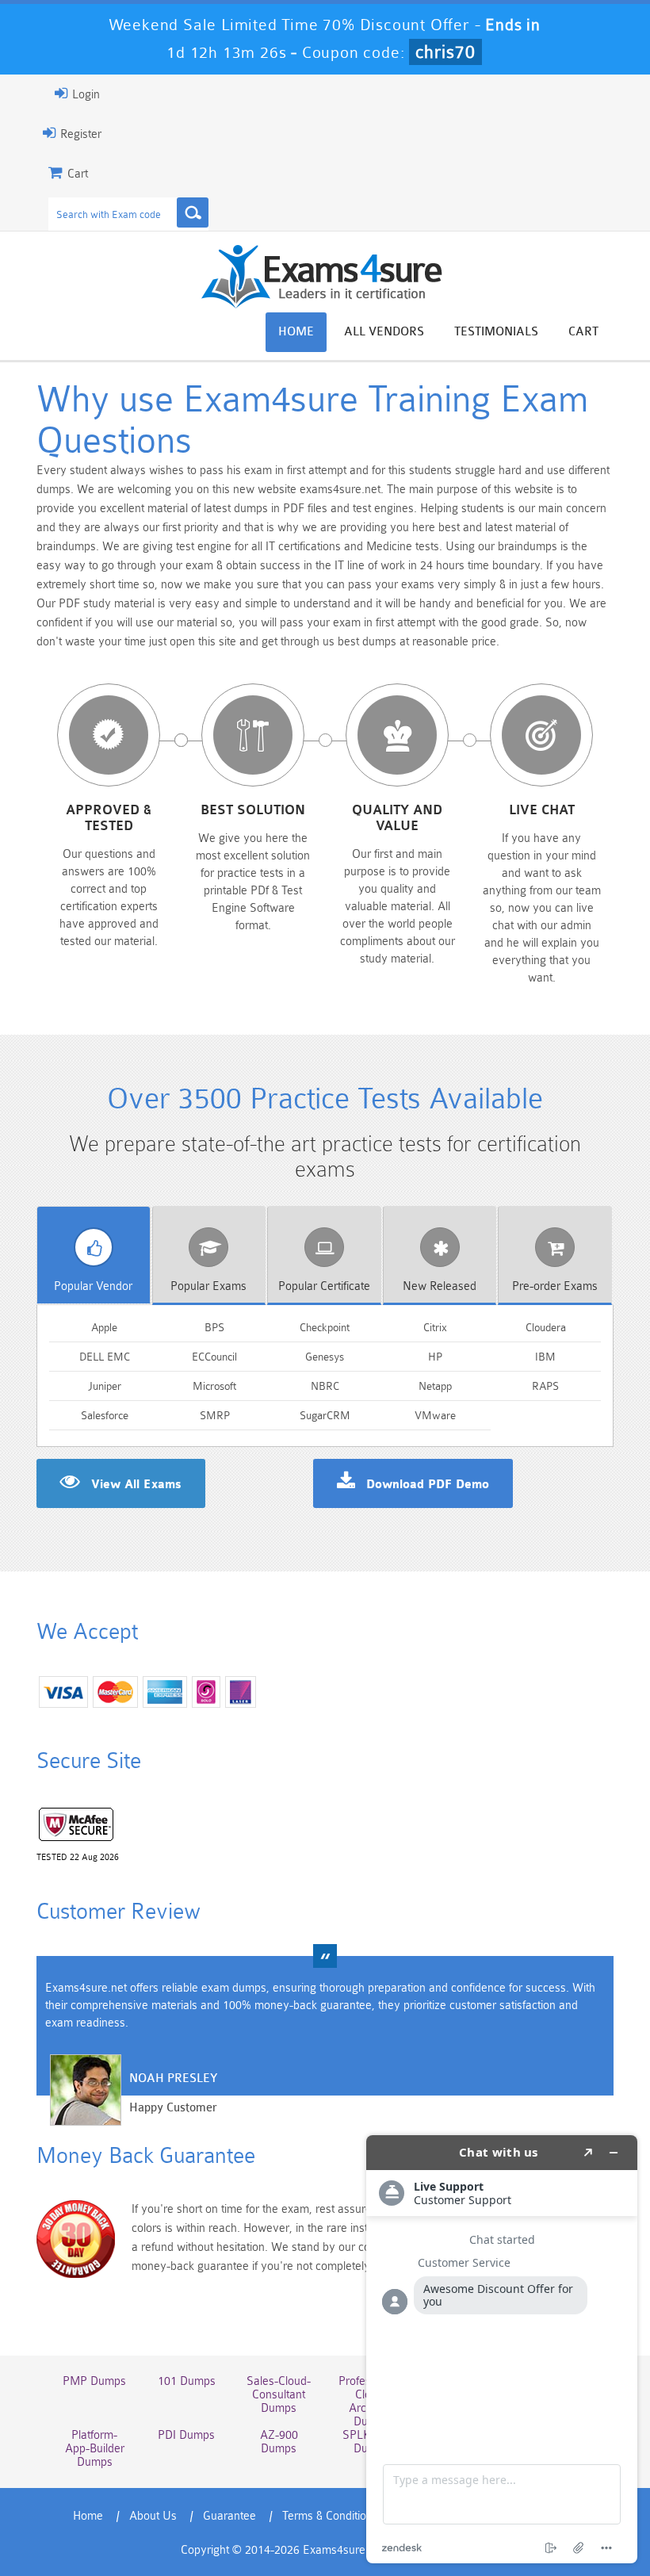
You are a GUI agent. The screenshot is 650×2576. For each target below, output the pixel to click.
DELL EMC (105, 1357)
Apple (104, 1327)
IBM (545, 1357)
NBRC (325, 1386)
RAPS (545, 1386)
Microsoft (214, 1386)
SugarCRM (325, 1415)
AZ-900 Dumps (279, 2442)
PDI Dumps (186, 2435)
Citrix (435, 1327)
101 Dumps (187, 2381)
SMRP (215, 1415)
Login (84, 95)
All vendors (384, 332)
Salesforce (105, 1415)
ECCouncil (214, 1357)
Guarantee (229, 2516)
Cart (583, 332)
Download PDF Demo (428, 1485)
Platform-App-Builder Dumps (95, 2449)
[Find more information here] (502, 2349)
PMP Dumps (94, 2381)
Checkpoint (325, 1327)
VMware (435, 1415)
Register (79, 134)
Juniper (105, 1386)
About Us (153, 2516)
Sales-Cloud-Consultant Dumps (279, 2395)
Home (296, 332)
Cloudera (546, 1327)
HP (435, 1357)
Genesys (325, 1357)
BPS (214, 1327)
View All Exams (136, 1485)
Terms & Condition (327, 2516)
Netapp (435, 1386)
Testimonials (496, 332)
